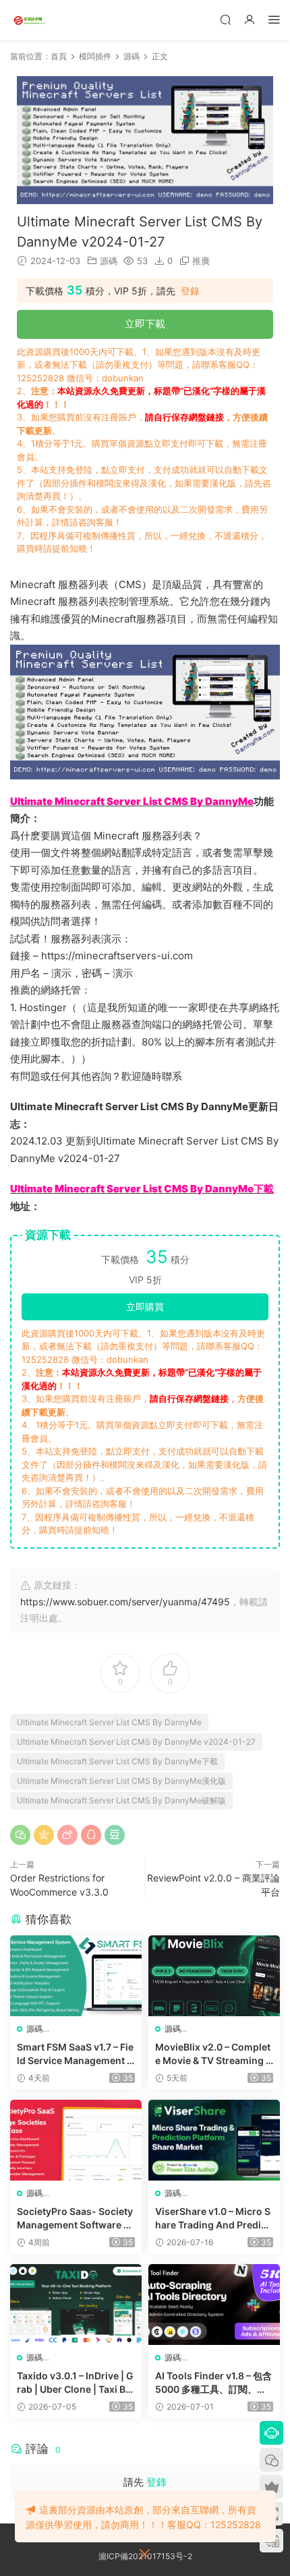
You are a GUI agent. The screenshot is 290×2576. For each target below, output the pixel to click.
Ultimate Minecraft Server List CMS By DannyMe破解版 (121, 1800)
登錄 (190, 291)
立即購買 (145, 1307)
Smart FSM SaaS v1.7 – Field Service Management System (75, 2054)
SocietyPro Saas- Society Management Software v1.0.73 (75, 2219)
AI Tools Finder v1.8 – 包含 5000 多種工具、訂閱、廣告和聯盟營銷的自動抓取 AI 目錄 (213, 2383)
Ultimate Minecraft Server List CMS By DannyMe (109, 1722)
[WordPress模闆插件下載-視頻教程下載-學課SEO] (30, 20)
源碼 (109, 261)
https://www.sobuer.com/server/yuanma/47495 (125, 1602)
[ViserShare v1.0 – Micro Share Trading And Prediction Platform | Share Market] (214, 2140)
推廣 (201, 261)
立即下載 (145, 324)
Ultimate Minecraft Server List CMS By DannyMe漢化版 (121, 1781)
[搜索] (225, 19)
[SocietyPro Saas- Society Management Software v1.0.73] (76, 2140)
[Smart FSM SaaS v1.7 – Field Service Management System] (76, 1976)
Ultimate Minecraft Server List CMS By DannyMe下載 (117, 1761)
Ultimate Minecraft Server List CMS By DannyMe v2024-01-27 (136, 1742)
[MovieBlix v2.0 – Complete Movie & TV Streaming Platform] (214, 1976)
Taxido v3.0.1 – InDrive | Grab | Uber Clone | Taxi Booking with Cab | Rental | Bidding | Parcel (75, 2383)
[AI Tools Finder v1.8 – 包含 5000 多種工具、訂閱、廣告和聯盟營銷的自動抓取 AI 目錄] (214, 2305)
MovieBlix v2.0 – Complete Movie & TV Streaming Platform (213, 2054)
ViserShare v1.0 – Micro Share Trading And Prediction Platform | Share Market (214, 2219)
